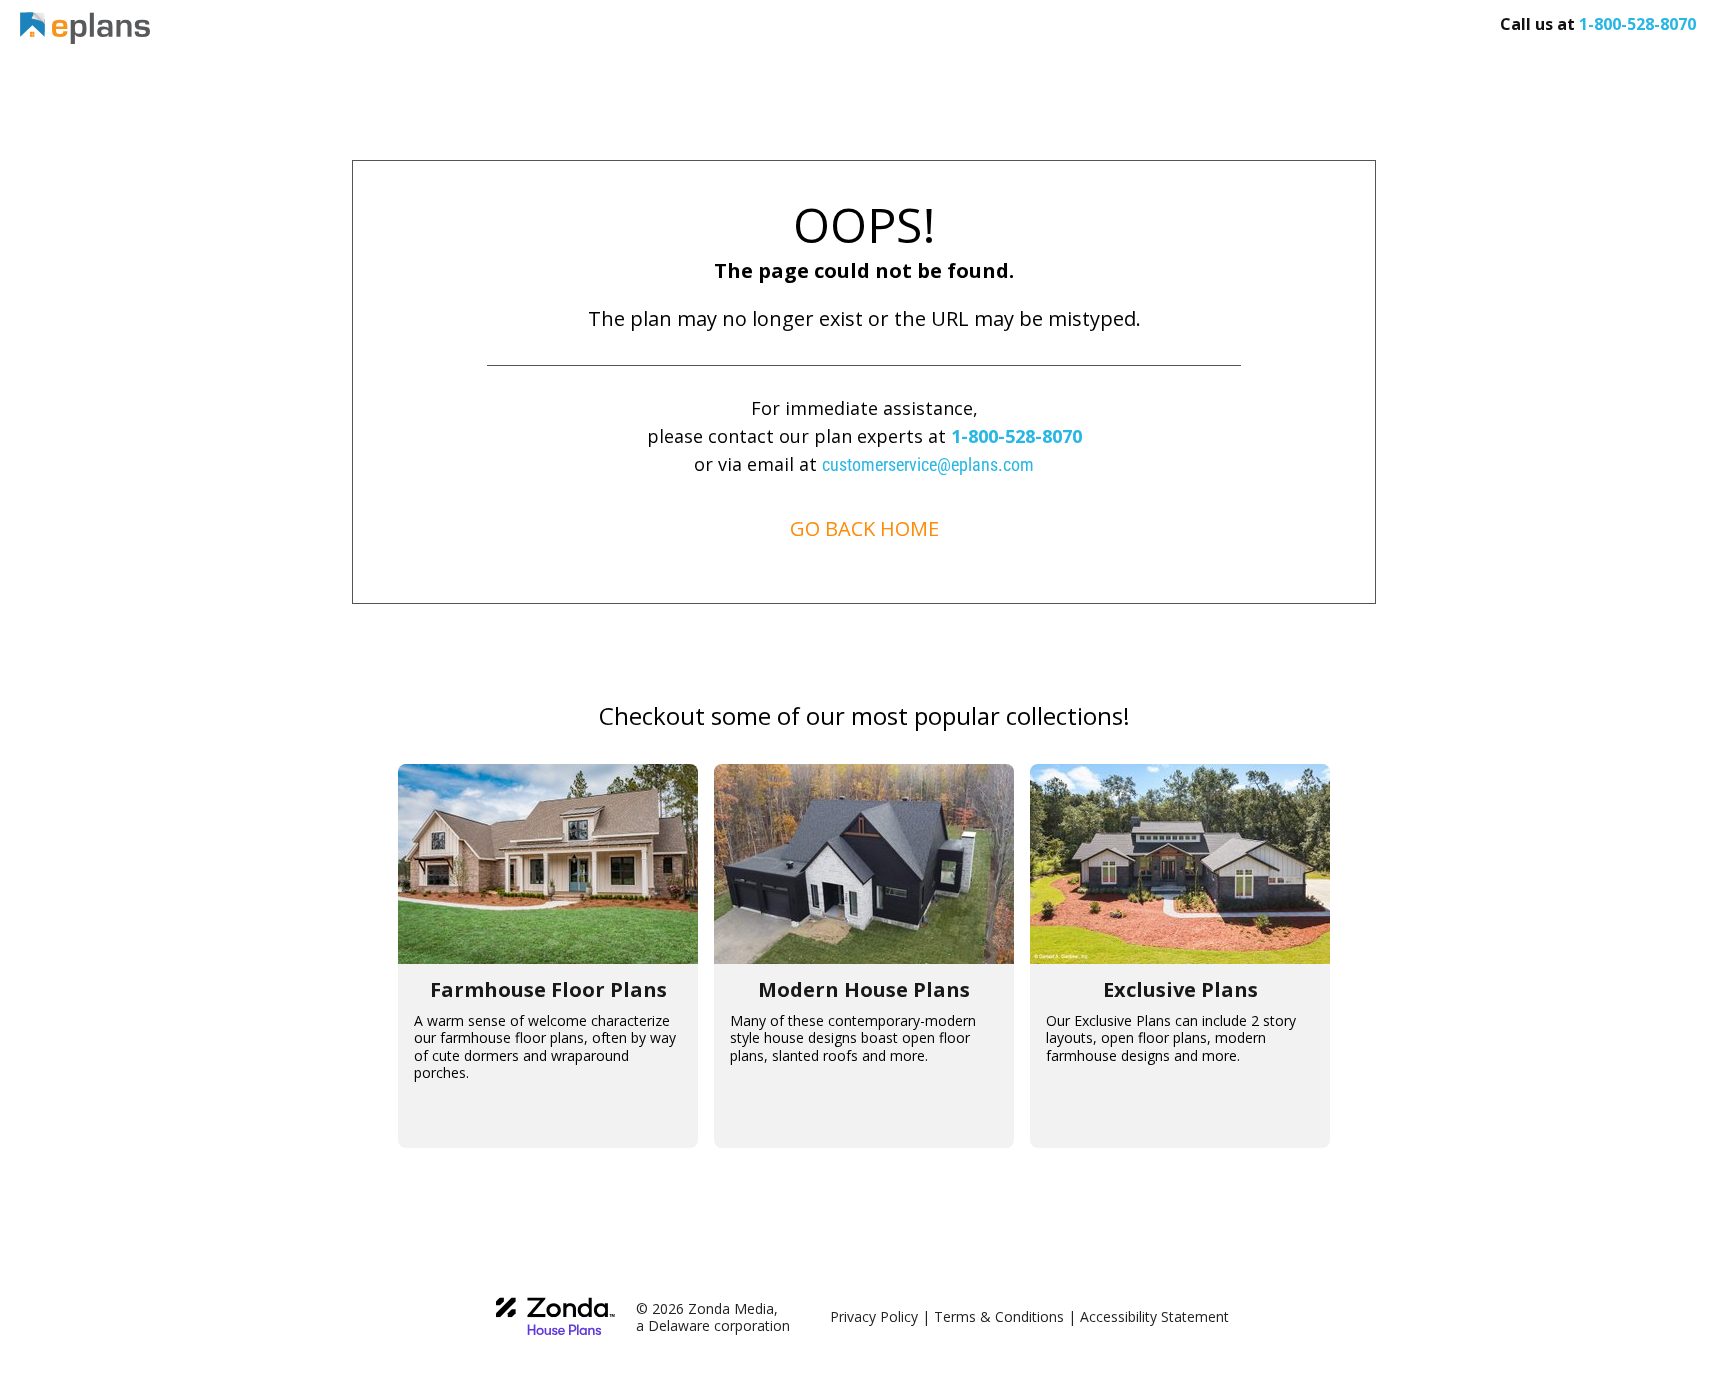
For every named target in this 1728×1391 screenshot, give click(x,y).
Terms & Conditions (999, 1316)
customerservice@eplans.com (928, 464)
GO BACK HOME (864, 528)
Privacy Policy (874, 1316)
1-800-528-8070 (1016, 436)
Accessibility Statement (1154, 1316)
